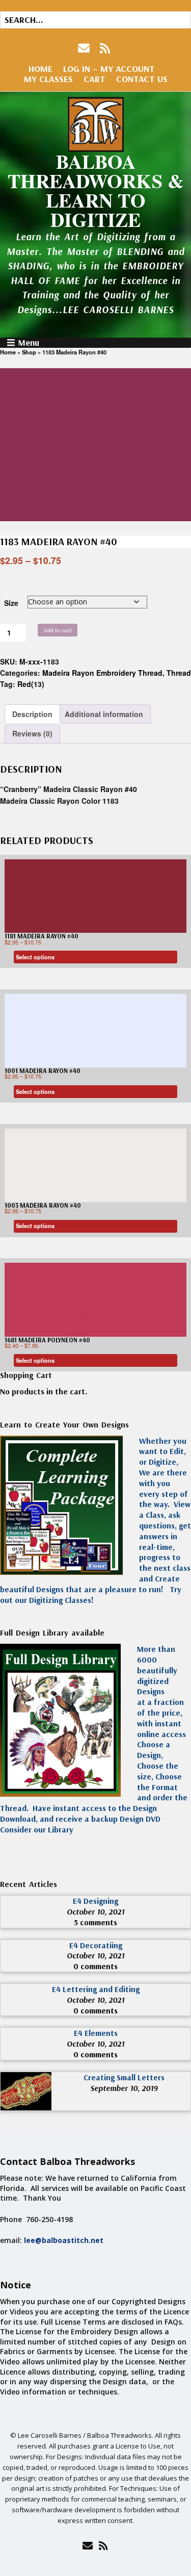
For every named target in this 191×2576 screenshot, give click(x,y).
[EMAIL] (85, 48)
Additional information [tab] (104, 714)
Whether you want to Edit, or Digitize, (163, 1451)
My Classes (48, 79)
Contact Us (142, 79)
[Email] (88, 2545)
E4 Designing (95, 1901)
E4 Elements (96, 2033)
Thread (179, 673)
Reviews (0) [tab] (32, 733)
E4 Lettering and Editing (96, 1989)
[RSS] (105, 48)
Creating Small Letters (124, 2077)
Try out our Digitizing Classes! (91, 1595)
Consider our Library (37, 1829)
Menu (29, 343)
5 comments (95, 1922)
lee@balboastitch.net (64, 2240)
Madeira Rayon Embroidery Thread (102, 673)
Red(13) (31, 684)
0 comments (95, 1966)
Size (11, 603)
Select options (35, 957)
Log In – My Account (109, 69)
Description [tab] (32, 714)
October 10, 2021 (95, 1911)
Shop (29, 352)
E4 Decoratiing (96, 1945)
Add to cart (58, 630)
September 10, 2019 (124, 2088)
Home (40, 69)
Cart (94, 79)
